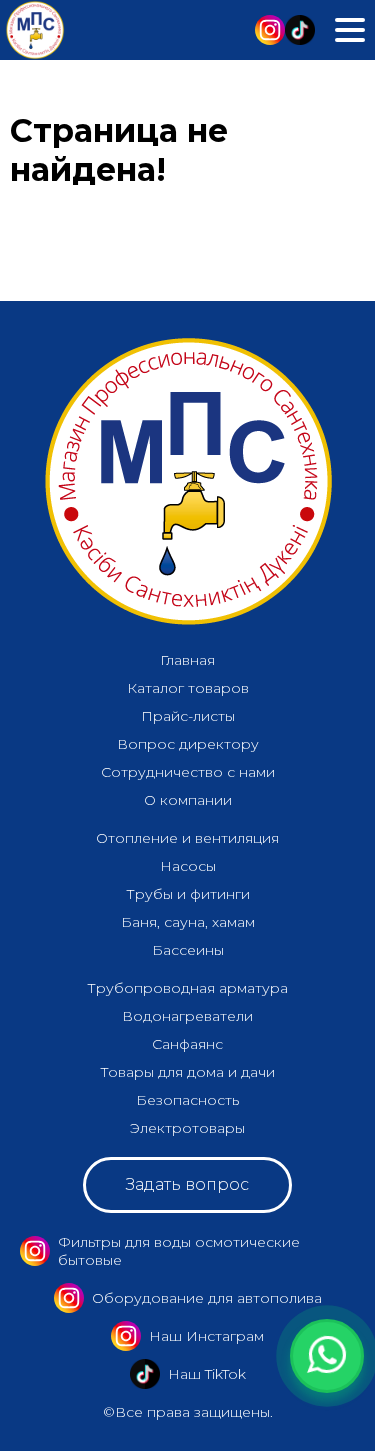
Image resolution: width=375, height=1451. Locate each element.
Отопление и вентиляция (187, 838)
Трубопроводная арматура (187, 988)
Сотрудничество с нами (188, 772)
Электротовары (187, 1128)
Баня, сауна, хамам (188, 922)
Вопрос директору (188, 744)
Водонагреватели (187, 1016)
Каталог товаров (188, 688)
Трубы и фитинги (188, 894)
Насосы (188, 866)
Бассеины (188, 950)
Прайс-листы (188, 716)
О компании (188, 800)
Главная (187, 660)
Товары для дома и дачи (187, 1072)
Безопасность (187, 1100)
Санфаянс (187, 1044)
